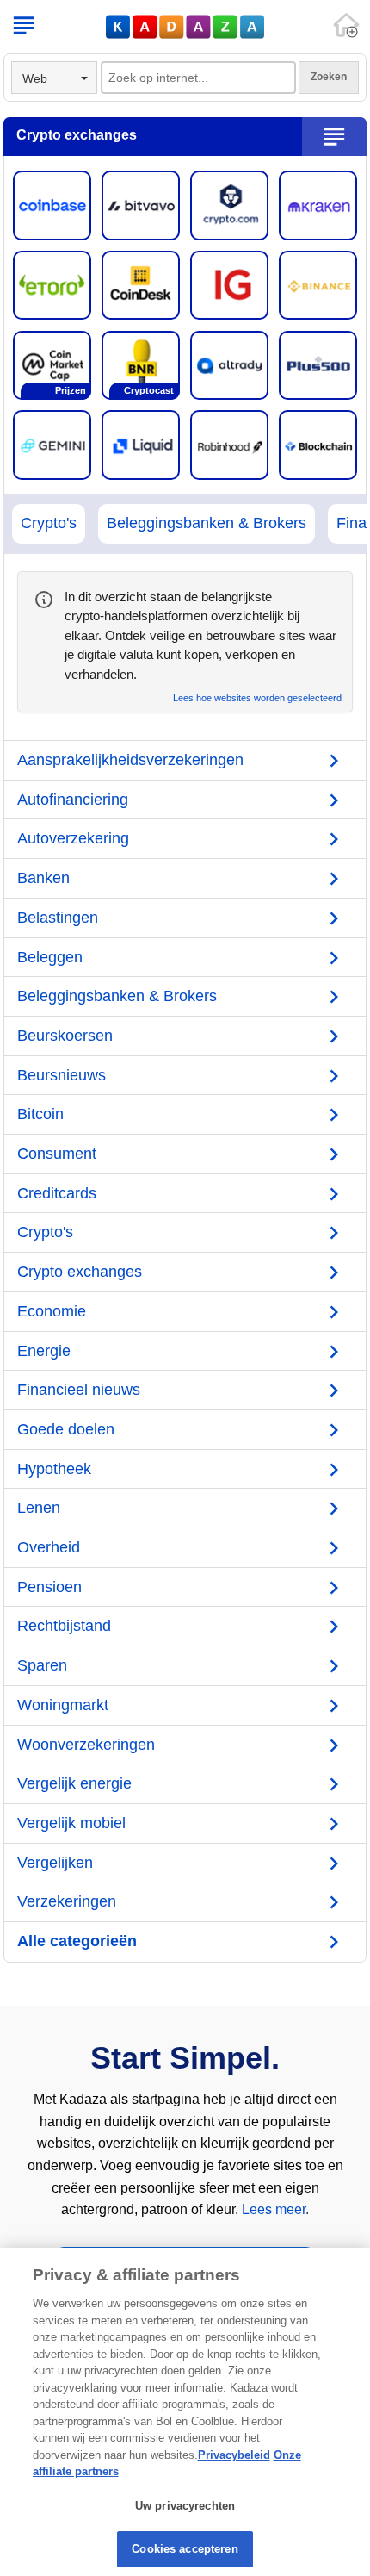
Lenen (39, 1508)
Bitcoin (40, 1114)
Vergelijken (55, 1863)
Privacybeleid (234, 2455)
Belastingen (58, 918)
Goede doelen (66, 1429)
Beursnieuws (62, 1075)
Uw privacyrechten (185, 2506)
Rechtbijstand (64, 1626)
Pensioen (49, 1587)
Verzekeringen (67, 1901)
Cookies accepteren (185, 2549)
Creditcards (57, 1193)
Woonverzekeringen (86, 1745)
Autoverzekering (73, 838)
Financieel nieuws (79, 1390)
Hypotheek (54, 1469)
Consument (57, 1154)
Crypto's (49, 523)
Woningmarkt (63, 1705)
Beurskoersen (65, 1036)
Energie (44, 1351)
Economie (52, 1311)
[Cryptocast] (141, 364)
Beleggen (50, 957)
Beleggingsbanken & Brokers (207, 523)
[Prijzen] (52, 364)
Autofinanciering (73, 800)
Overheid (49, 1547)
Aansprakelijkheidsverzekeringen (130, 760)
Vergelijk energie (74, 1783)
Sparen (42, 1665)
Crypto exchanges (80, 1272)
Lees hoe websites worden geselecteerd (257, 698)
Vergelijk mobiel (71, 1823)
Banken (43, 878)
